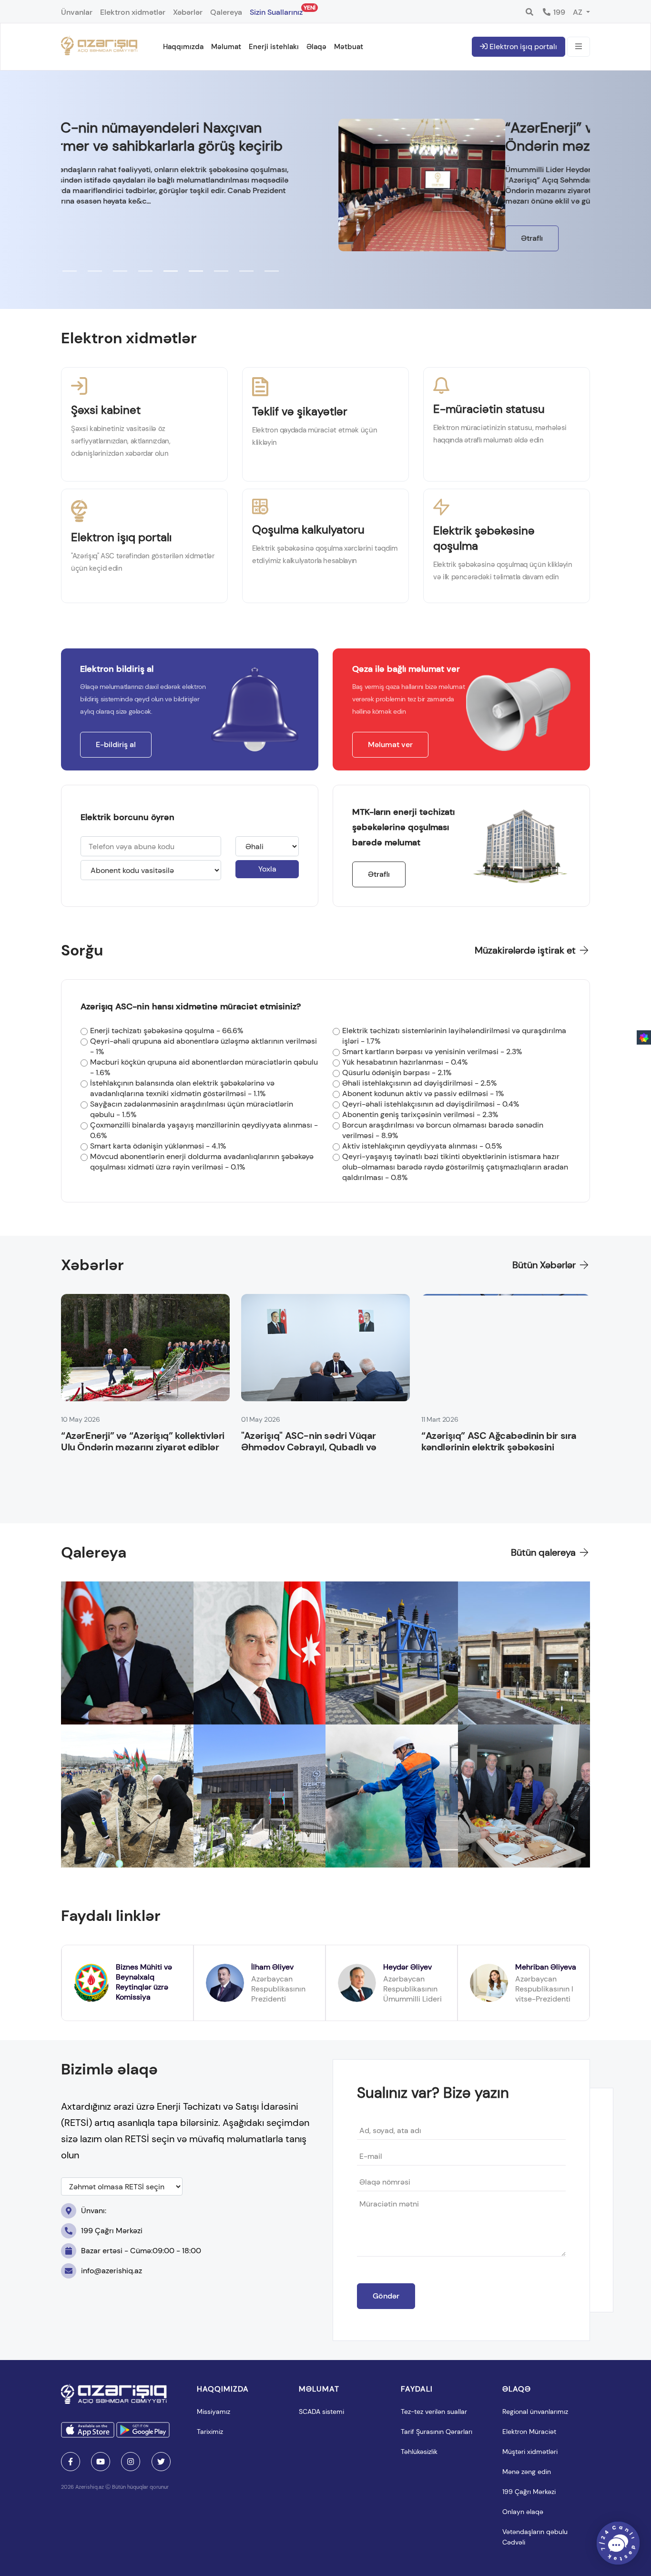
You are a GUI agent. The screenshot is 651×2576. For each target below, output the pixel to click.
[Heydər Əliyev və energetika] (260, 1653)
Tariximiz (210, 2432)
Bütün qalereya (544, 1552)
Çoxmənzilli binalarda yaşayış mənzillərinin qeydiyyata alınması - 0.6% (204, 1130)
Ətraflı (88, 238)
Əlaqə (316, 47)
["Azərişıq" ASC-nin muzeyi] (392, 1653)
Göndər (386, 2296)
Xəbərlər (188, 12)
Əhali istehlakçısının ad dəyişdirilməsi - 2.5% (419, 1083)
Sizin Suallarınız (276, 10)
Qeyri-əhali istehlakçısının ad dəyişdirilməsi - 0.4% (431, 1104)
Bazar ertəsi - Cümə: (141, 2251)
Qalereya (226, 12)
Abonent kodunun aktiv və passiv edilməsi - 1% (423, 1093)
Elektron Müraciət (529, 2432)
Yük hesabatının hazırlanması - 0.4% (405, 1062)
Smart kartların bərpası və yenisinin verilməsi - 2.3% (432, 1052)
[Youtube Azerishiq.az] (101, 2462)
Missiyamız (214, 2412)
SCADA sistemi (321, 2412)
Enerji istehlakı (274, 47)
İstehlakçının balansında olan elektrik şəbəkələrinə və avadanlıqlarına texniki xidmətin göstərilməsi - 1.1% (182, 1088)
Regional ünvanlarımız (535, 2412)
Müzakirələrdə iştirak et (526, 950)
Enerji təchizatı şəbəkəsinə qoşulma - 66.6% (167, 1031)
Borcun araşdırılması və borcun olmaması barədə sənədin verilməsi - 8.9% (443, 1130)
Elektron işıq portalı (522, 46)
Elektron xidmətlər (133, 12)
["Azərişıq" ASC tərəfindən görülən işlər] (260, 1796)
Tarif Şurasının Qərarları (437, 2432)
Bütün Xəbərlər (545, 1265)
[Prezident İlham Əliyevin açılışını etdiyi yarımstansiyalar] (127, 1653)
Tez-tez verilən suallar (434, 2412)
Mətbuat (349, 47)
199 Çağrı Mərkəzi (529, 2492)
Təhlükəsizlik (419, 2452)
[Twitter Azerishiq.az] (161, 2462)
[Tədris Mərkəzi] (524, 1653)
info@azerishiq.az (112, 2271)
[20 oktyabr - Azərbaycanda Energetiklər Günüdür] (392, 1796)
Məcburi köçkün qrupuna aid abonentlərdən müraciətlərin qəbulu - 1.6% (204, 1067)
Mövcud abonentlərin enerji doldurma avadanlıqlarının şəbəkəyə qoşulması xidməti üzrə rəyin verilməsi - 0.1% (202, 1162)
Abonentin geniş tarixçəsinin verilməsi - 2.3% (420, 1114)
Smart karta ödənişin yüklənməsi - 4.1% (158, 1146)
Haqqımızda (183, 47)
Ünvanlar (77, 12)
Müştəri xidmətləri (530, 2452)
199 (558, 12)
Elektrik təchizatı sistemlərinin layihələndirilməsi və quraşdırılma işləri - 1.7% (454, 1036)
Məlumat (226, 47)
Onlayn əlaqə (523, 2512)
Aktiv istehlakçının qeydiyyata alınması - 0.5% (422, 1146)
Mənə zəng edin (527, 2472)
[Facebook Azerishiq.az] (71, 2462)
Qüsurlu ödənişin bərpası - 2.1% (397, 1072)
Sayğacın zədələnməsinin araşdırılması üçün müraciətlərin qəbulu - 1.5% (192, 1109)
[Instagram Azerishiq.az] (131, 2462)
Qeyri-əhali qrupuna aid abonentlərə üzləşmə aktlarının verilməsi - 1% (203, 1046)
